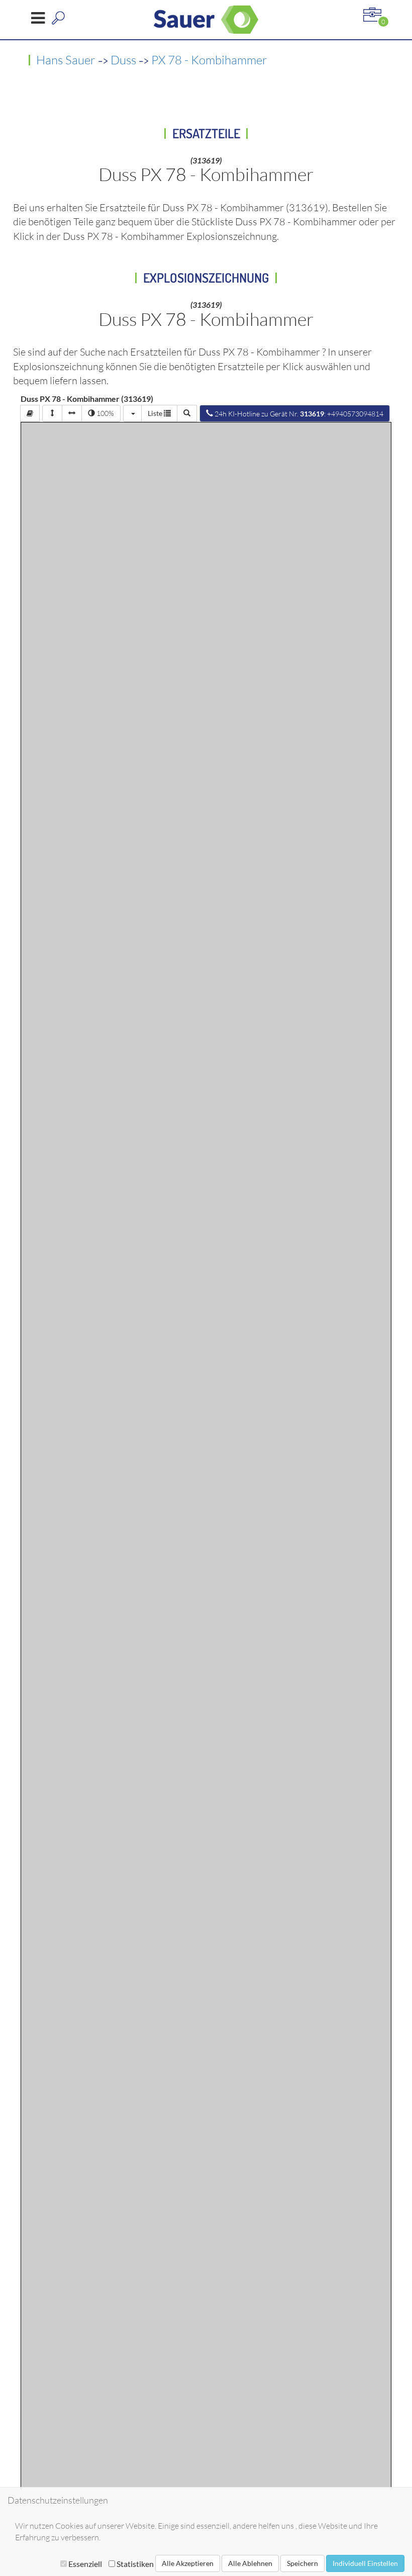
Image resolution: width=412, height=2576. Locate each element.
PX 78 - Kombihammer (209, 60)
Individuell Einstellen (365, 2563)
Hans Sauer (66, 60)
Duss (123, 60)
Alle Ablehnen (250, 2563)
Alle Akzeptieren (188, 2563)
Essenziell (85, 2564)
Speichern (302, 2563)
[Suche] (187, 413)
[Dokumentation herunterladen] (30, 413)
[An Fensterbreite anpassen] (72, 413)
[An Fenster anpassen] (52, 413)
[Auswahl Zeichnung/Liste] (132, 413)
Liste (156, 413)
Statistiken (134, 2564)
